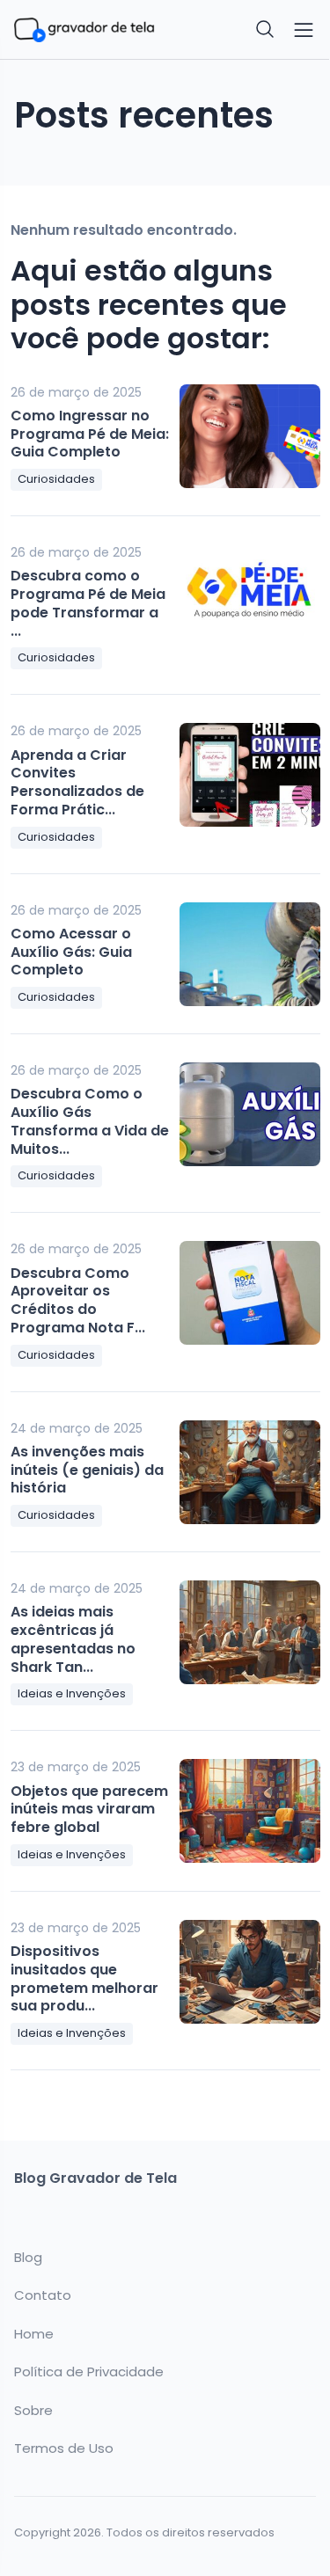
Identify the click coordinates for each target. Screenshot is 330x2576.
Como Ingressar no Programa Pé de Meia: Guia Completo (90, 434)
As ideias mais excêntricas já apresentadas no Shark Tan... (73, 1639)
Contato (43, 2295)
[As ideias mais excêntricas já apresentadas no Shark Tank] (250, 1632)
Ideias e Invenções (72, 1693)
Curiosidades (56, 479)
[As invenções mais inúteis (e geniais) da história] (250, 1472)
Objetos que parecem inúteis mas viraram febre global (89, 1810)
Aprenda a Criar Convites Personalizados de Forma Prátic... (77, 782)
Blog (28, 2258)
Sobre (33, 2411)
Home (34, 2334)
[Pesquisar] (266, 30)
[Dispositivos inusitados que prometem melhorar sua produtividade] (250, 1972)
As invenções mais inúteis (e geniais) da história (87, 1470)
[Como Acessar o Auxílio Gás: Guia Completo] (250, 954)
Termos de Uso (64, 2448)
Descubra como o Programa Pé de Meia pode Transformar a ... (88, 603)
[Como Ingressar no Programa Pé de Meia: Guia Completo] (250, 436)
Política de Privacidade (89, 2372)
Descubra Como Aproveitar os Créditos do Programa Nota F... (78, 1300)
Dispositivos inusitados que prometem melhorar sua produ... (84, 1978)
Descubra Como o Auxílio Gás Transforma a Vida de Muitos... (90, 1121)
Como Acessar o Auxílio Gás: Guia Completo (71, 952)
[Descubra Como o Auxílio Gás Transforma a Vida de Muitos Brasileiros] (250, 1114)
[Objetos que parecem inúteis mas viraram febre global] (250, 1811)
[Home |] (84, 29)
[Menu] (304, 30)
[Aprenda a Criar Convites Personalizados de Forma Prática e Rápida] (250, 775)
